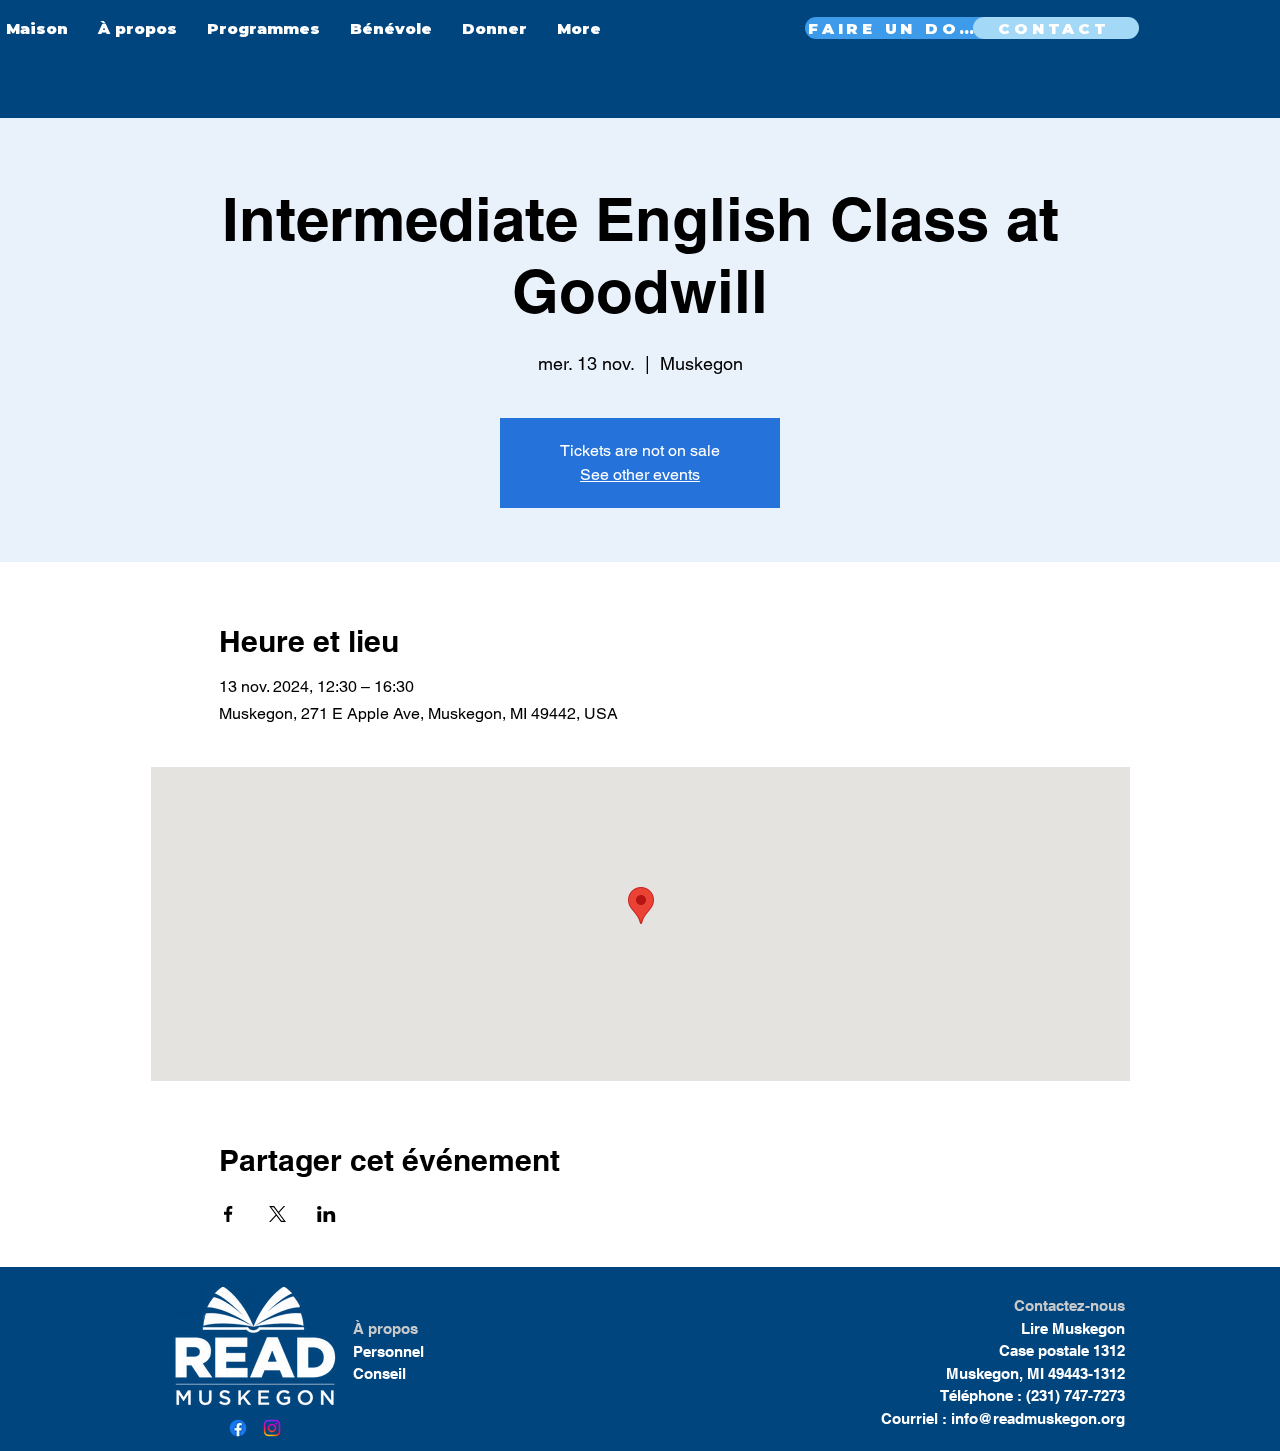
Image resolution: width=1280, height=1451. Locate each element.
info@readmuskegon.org (1038, 1418)
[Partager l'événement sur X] (277, 1214)
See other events (640, 474)
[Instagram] (272, 1428)
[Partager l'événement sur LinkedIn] (326, 1214)
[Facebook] (238, 1428)
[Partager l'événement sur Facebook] (228, 1214)
